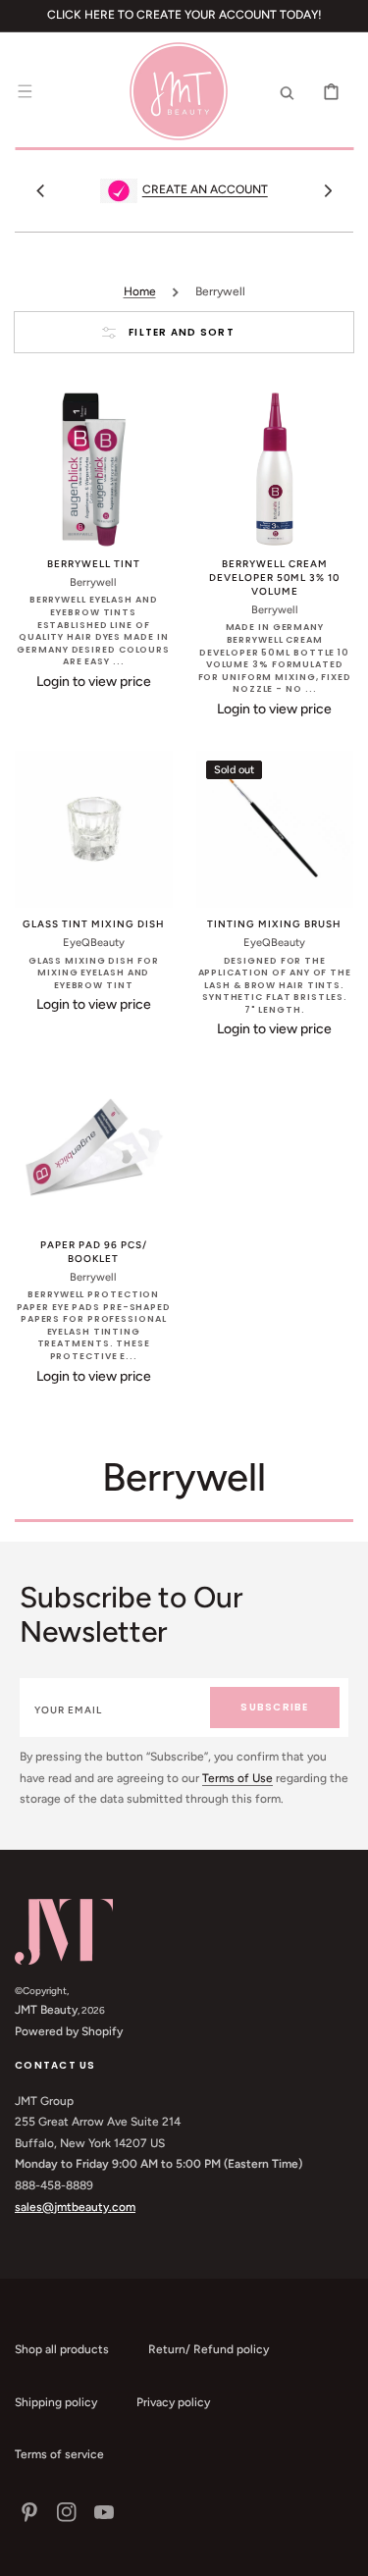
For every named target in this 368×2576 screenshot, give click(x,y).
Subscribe (274, 1707)
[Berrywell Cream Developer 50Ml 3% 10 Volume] (275, 470)
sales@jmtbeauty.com (75, 2207)
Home (140, 291)
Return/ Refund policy (209, 2349)
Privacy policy (173, 2402)
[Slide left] (40, 190)
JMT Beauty (46, 2010)
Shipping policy (56, 2402)
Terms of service (59, 2454)
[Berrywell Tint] (94, 470)
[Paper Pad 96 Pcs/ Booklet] (94, 1150)
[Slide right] (328, 190)
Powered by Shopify (69, 2031)
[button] (25, 91)
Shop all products (62, 2349)
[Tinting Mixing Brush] (275, 830)
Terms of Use (237, 1778)
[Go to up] (342, 2550)
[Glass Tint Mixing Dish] (94, 830)
